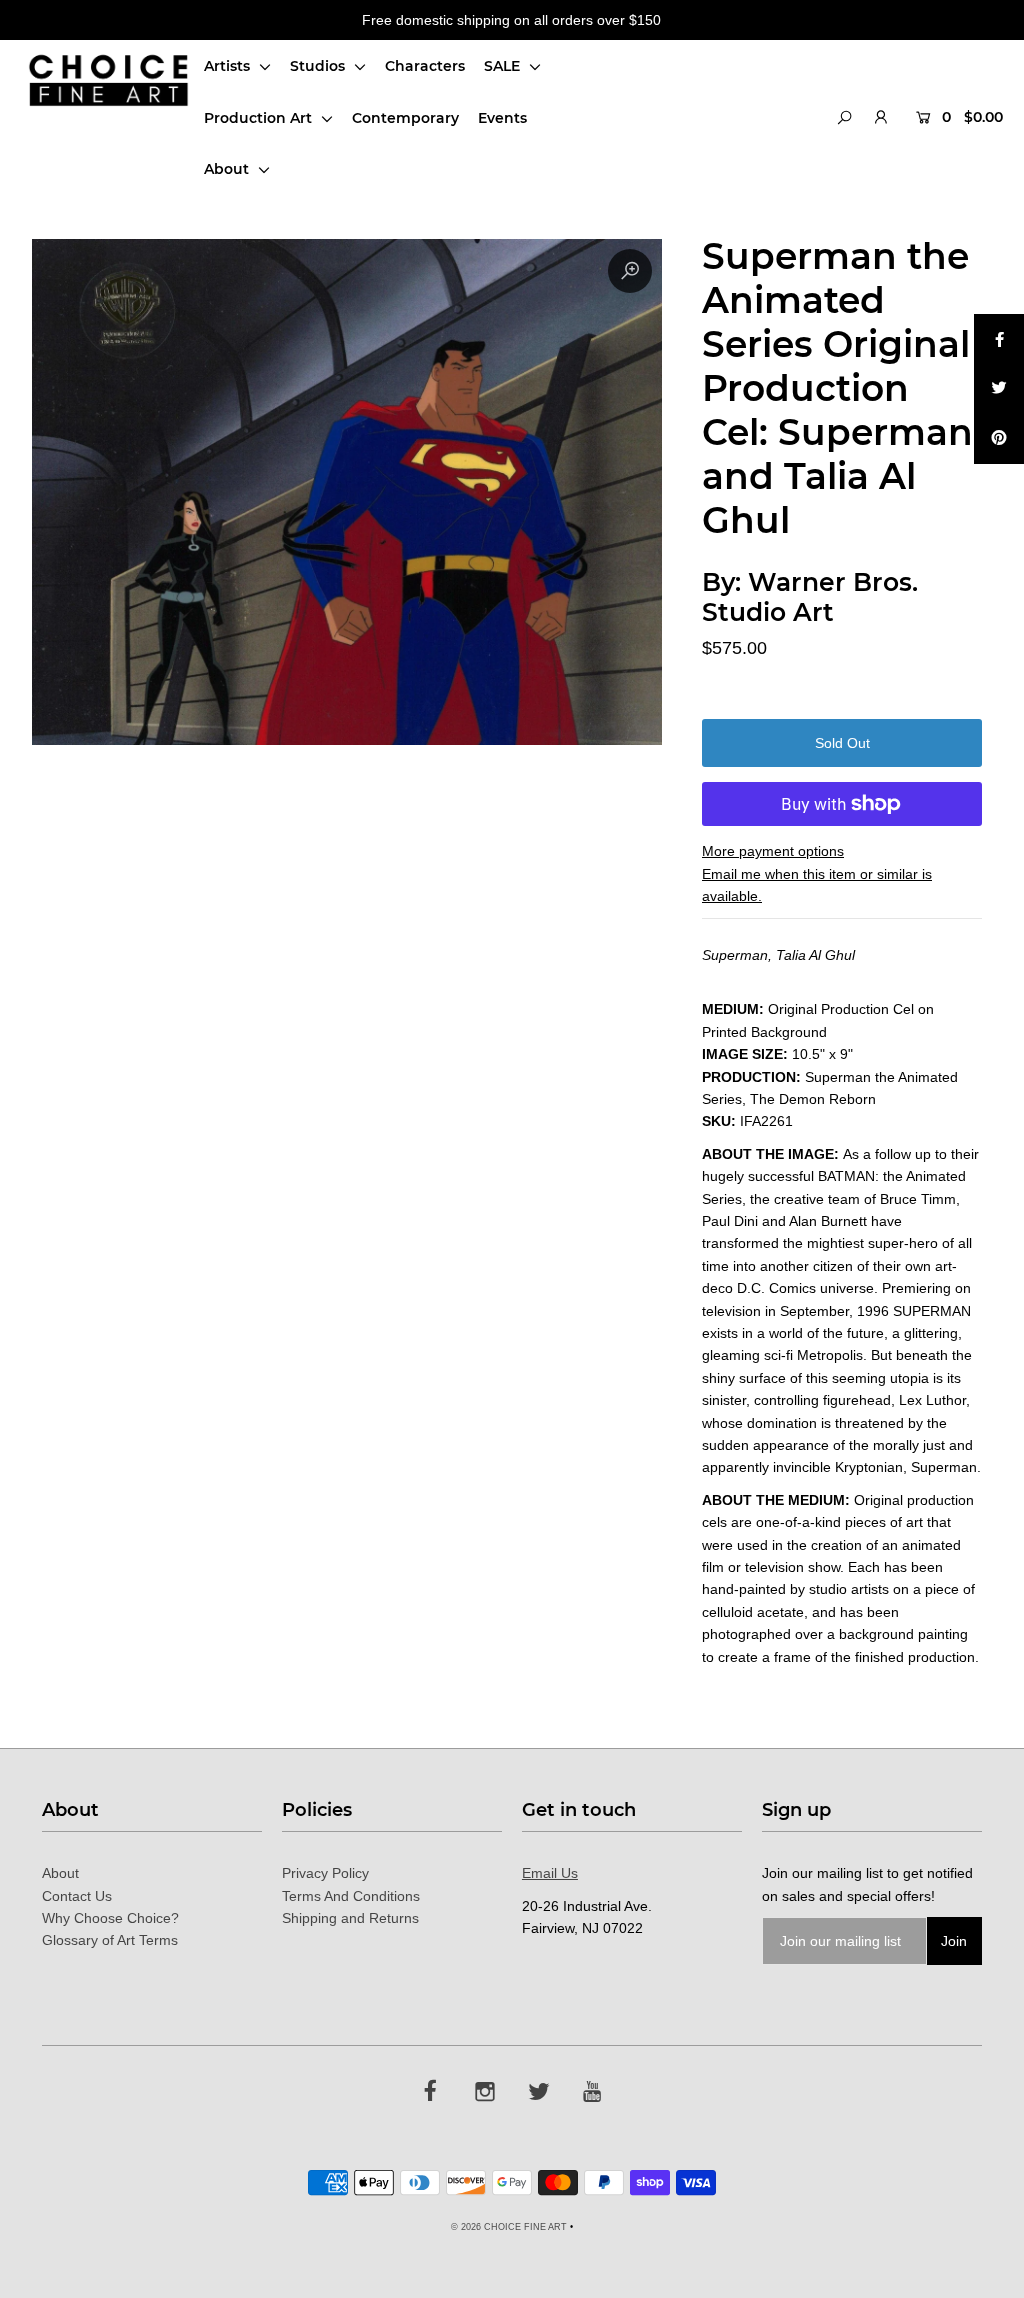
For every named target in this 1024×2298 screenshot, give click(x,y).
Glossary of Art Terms (110, 1940)
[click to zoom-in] (630, 271)
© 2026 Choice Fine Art (509, 2227)
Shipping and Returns (350, 1918)
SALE (504, 66)
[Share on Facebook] (999, 339)
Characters (425, 66)
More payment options (773, 851)
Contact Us (77, 1896)
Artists (229, 66)
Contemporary (405, 118)
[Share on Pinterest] (999, 439)
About (228, 169)
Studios (319, 66)
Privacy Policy (325, 1873)
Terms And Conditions (351, 1896)
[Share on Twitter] (999, 389)
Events (502, 118)
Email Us (550, 1873)
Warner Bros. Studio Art (810, 597)
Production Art (260, 118)
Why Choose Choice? (110, 1918)
